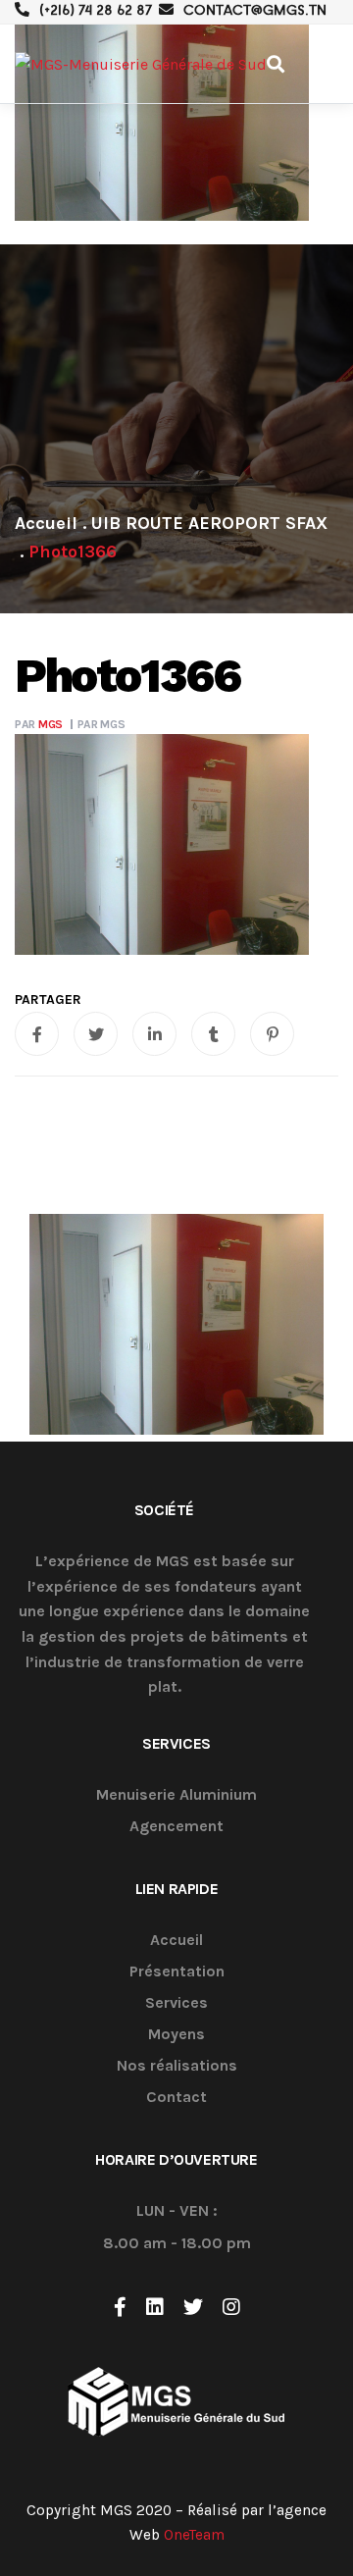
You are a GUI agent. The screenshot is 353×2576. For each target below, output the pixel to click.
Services (176, 2003)
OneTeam (194, 2535)
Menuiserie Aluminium (176, 1795)
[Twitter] (193, 2307)
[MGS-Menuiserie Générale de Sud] (141, 64)
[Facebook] (120, 2307)
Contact (176, 2098)
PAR (39, 724)
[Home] (46, 523)
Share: (48, 1000)
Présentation (177, 1972)
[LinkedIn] (155, 2307)
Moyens (176, 2035)
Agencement (176, 1827)
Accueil (176, 1941)
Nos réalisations (177, 2066)
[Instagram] (231, 2307)
